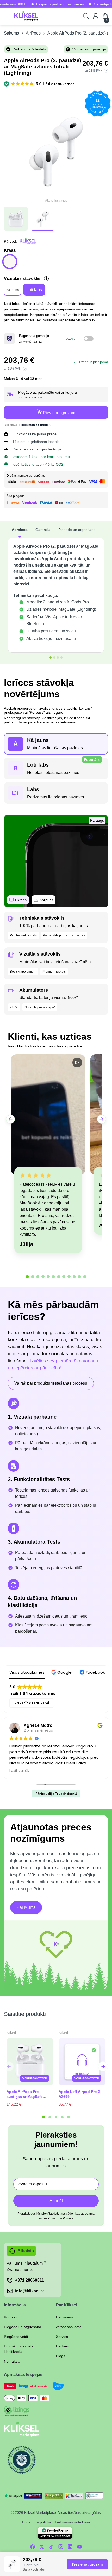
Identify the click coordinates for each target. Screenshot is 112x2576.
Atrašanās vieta (69, 2327)
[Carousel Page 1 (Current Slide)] (43, 2117)
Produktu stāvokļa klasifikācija (19, 2349)
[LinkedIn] (70, 2547)
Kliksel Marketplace (40, 2512)
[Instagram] (61, 2547)
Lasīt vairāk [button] (19, 1771)
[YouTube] (79, 2547)
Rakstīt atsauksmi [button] (32, 1703)
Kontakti (11, 2317)
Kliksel (11, 2032)
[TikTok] (51, 2547)
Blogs (61, 2356)
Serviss (62, 2337)
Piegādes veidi (16, 2337)
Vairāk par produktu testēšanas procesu (51, 1383)
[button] (40, 84)
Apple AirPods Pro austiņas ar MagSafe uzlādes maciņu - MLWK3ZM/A (25, 2094)
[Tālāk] (9, 2066)
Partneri (63, 2346)
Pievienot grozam (87, 2564)
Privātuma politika (37, 2522)
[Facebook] (33, 2547)
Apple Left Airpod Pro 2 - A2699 (80, 2094)
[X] (42, 2547)
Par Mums (26, 1907)
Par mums (64, 2317)
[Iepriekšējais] (103, 2066)
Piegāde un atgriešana (23, 2327)
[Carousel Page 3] (56, 2117)
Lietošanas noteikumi (72, 2522)
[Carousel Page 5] (69, 2117)
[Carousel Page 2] (50, 2117)
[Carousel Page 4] (62, 2117)
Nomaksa (12, 2361)
